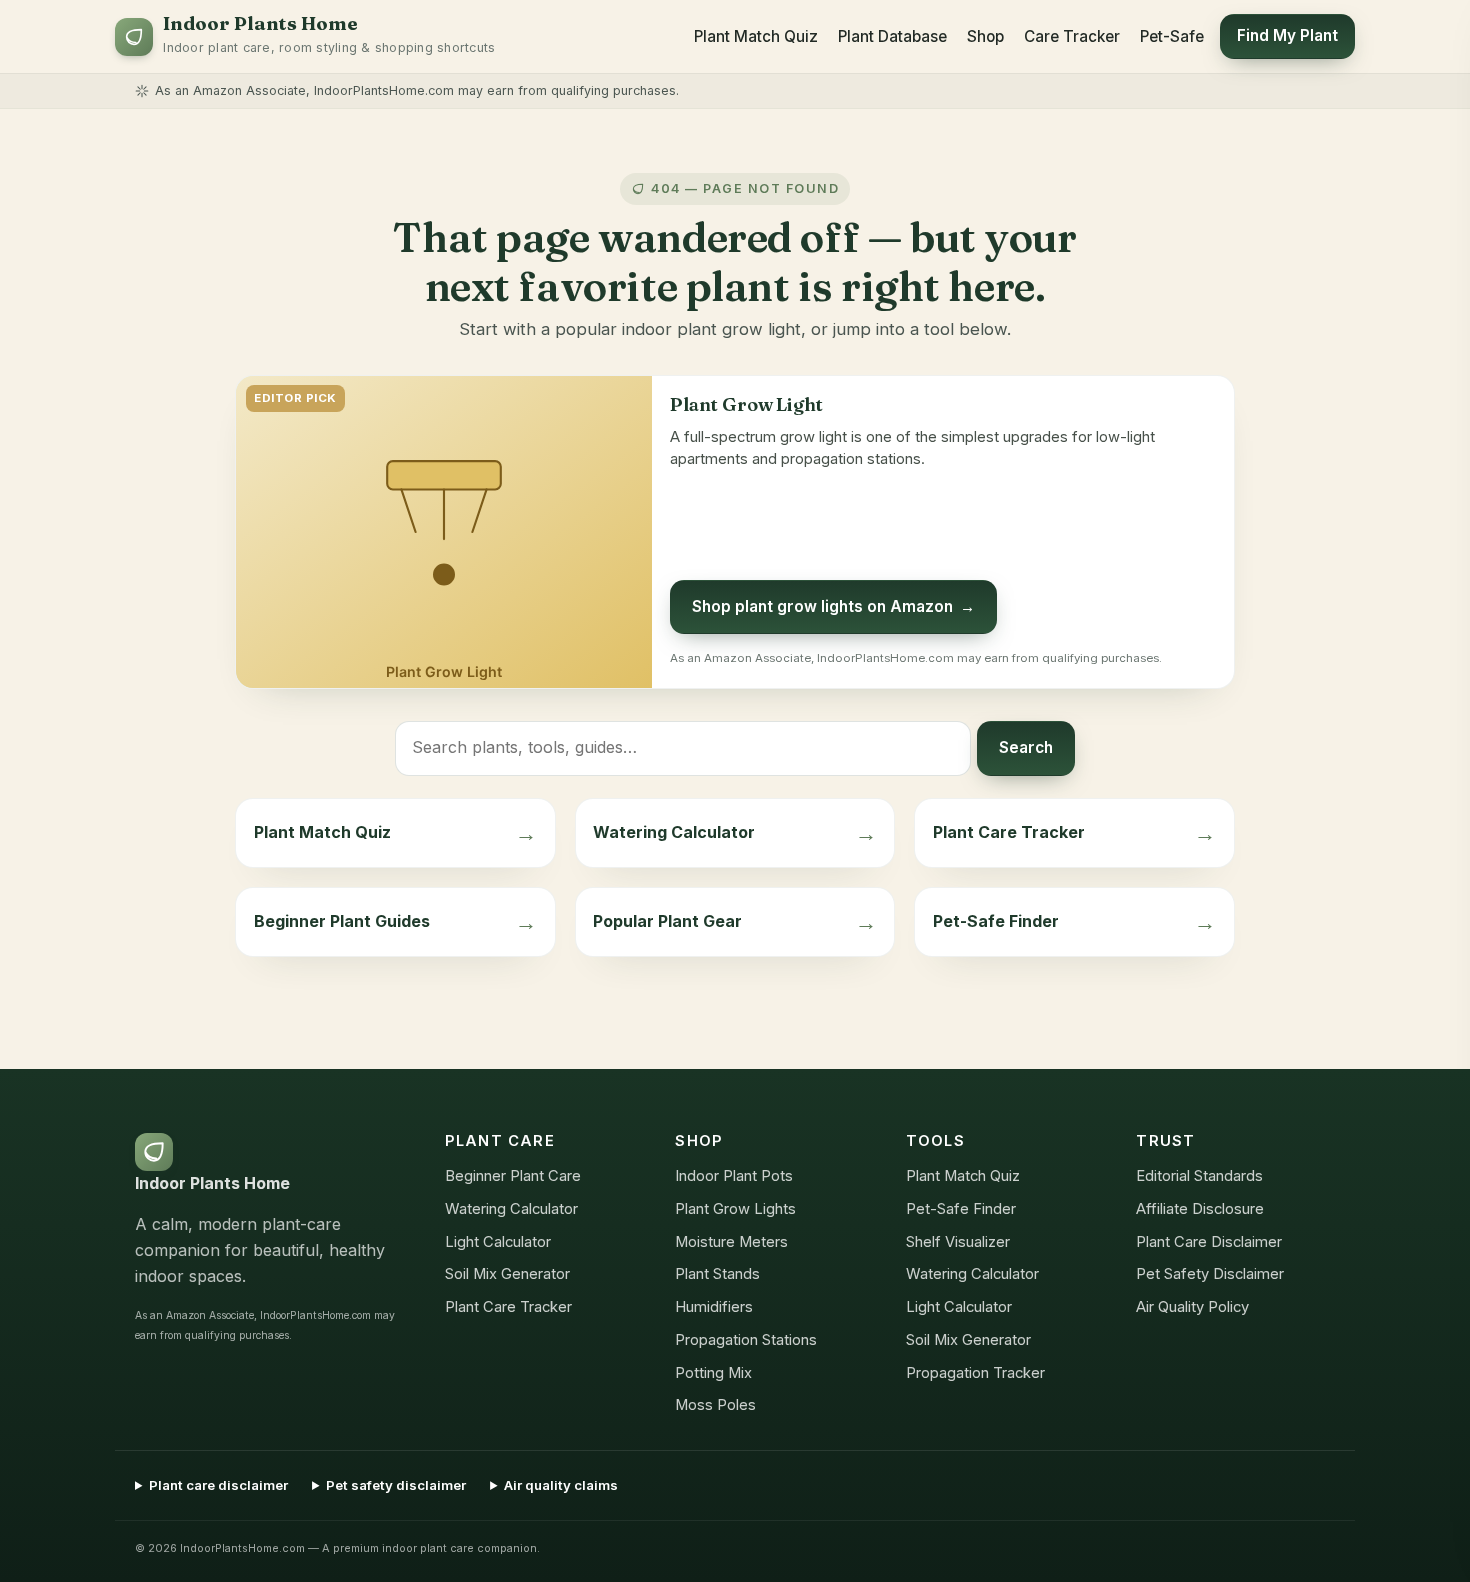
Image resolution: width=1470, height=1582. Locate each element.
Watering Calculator (511, 1209)
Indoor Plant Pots (734, 1176)
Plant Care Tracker (508, 1307)
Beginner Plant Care (513, 1176)
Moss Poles (715, 1405)
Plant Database (892, 36)
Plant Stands (717, 1274)
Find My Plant (1287, 35)
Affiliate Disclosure (1200, 1209)
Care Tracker (1072, 36)
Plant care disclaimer (218, 1485)
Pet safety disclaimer (396, 1485)
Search (1026, 747)
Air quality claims (561, 1485)
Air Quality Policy (1192, 1307)
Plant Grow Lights (735, 1209)
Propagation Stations (746, 1340)
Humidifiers (714, 1307)
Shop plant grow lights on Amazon (833, 606)
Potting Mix (713, 1373)
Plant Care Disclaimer (1209, 1242)
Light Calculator (498, 1242)
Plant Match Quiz (756, 36)
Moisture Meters (731, 1242)
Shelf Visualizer (958, 1242)
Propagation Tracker (975, 1373)
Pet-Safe (1172, 36)
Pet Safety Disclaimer (1210, 1274)
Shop (985, 36)
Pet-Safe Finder (961, 1209)
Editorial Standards (1199, 1176)
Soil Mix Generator (507, 1274)
